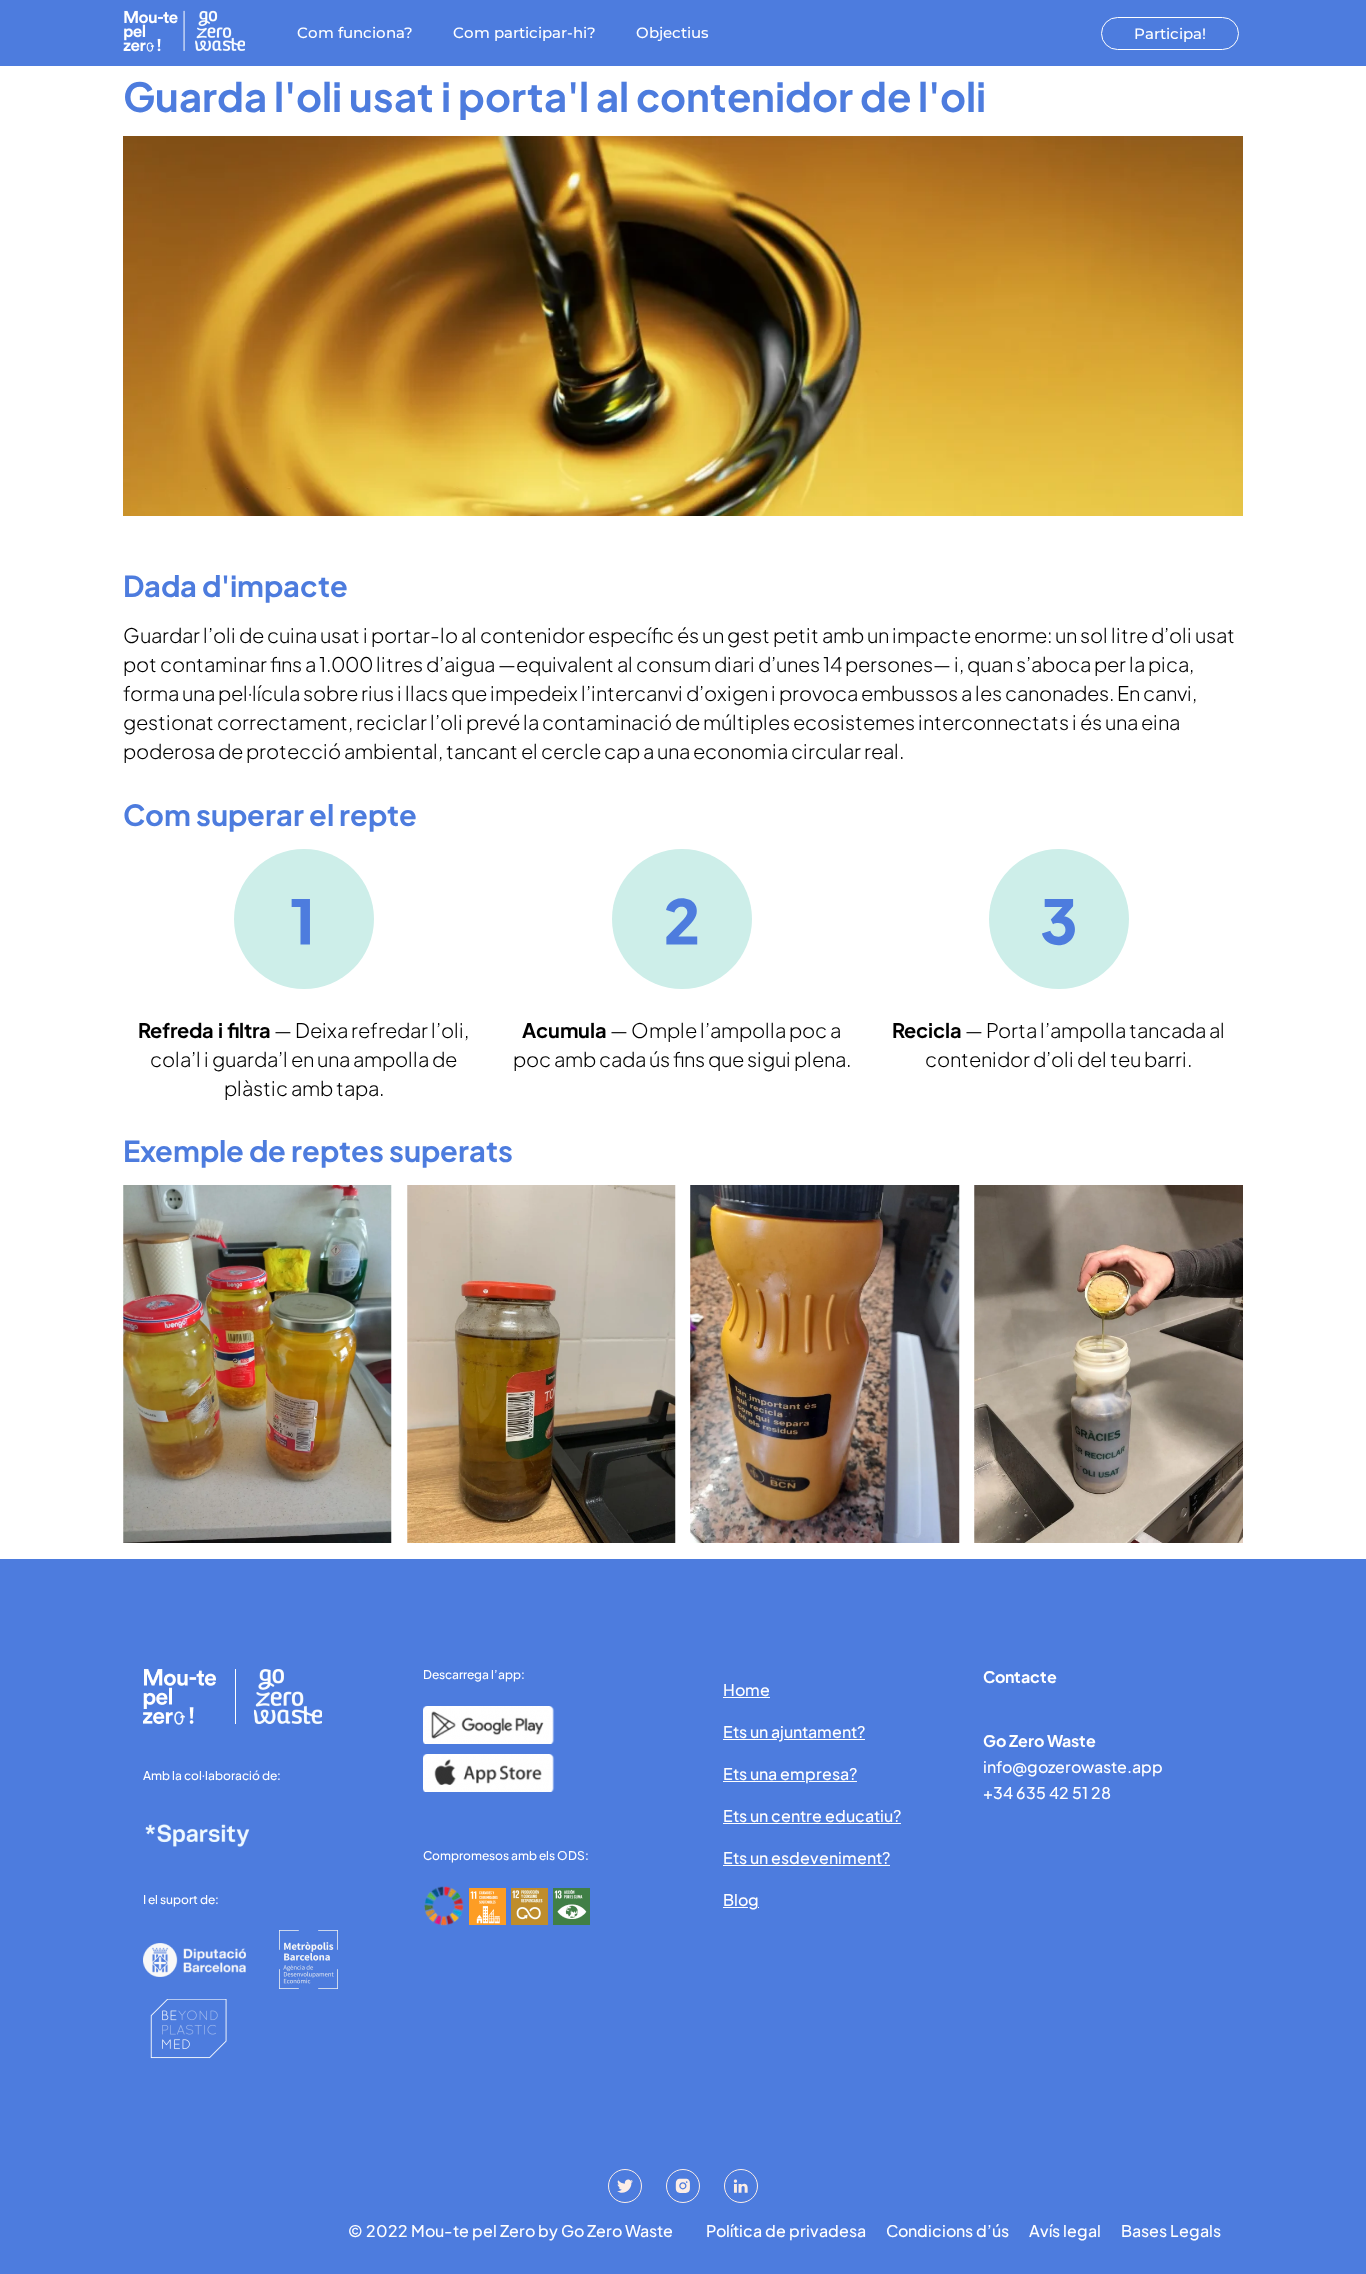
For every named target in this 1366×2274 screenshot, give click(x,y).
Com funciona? (355, 32)
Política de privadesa (786, 2231)
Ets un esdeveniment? (806, 1857)
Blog (741, 1899)
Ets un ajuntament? (794, 1731)
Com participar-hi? (524, 32)
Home (746, 1689)
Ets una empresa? (790, 1773)
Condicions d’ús (947, 2231)
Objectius (672, 32)
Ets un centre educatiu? (812, 1815)
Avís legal (1065, 2231)
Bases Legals (1171, 2231)
